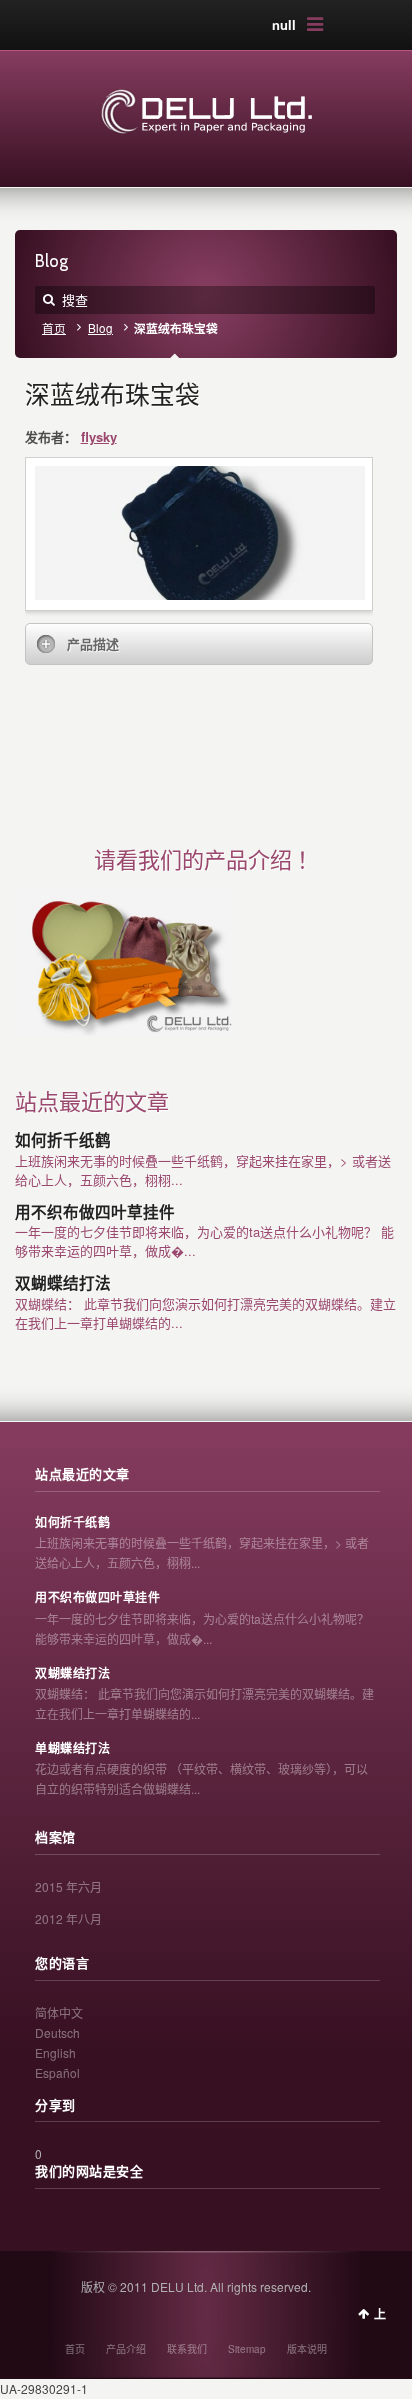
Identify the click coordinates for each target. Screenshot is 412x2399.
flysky (99, 436)
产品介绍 (126, 2349)
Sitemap (247, 2349)
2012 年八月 (68, 1918)
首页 (54, 328)
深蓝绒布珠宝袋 (112, 395)
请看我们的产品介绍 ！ (206, 860)
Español (57, 2072)
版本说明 (307, 2349)
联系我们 (187, 2349)
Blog (100, 328)
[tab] (199, 644)
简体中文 (59, 2012)
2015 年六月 (68, 1886)
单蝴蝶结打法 (72, 1749)
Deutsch (57, 2032)
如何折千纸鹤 (63, 1140)
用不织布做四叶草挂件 (95, 1212)
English (55, 2052)
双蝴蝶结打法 (63, 1283)
